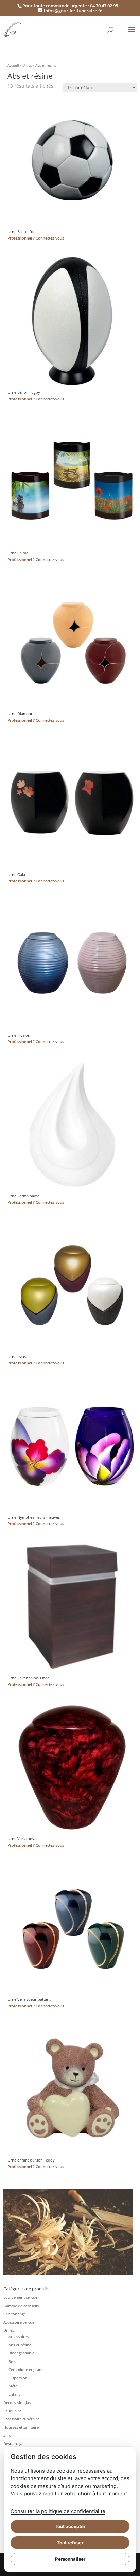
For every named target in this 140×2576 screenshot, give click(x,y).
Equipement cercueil (21, 2297)
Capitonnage (15, 2314)
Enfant (14, 2394)
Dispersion (18, 2378)
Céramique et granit (26, 2370)
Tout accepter (70, 2526)
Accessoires (19, 2337)
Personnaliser (70, 2559)
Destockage (13, 2444)
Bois (12, 2361)
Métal (13, 2386)
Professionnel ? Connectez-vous (36, 238)
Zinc (7, 2435)
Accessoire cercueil (20, 2322)
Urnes (27, 65)
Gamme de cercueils (21, 2306)
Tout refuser (70, 2543)
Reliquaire (12, 2411)
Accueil (13, 65)
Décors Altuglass (18, 2403)
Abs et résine (20, 2345)
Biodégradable (21, 2353)
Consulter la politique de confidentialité (58, 2511)
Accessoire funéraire (21, 2419)
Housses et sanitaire (21, 2427)
